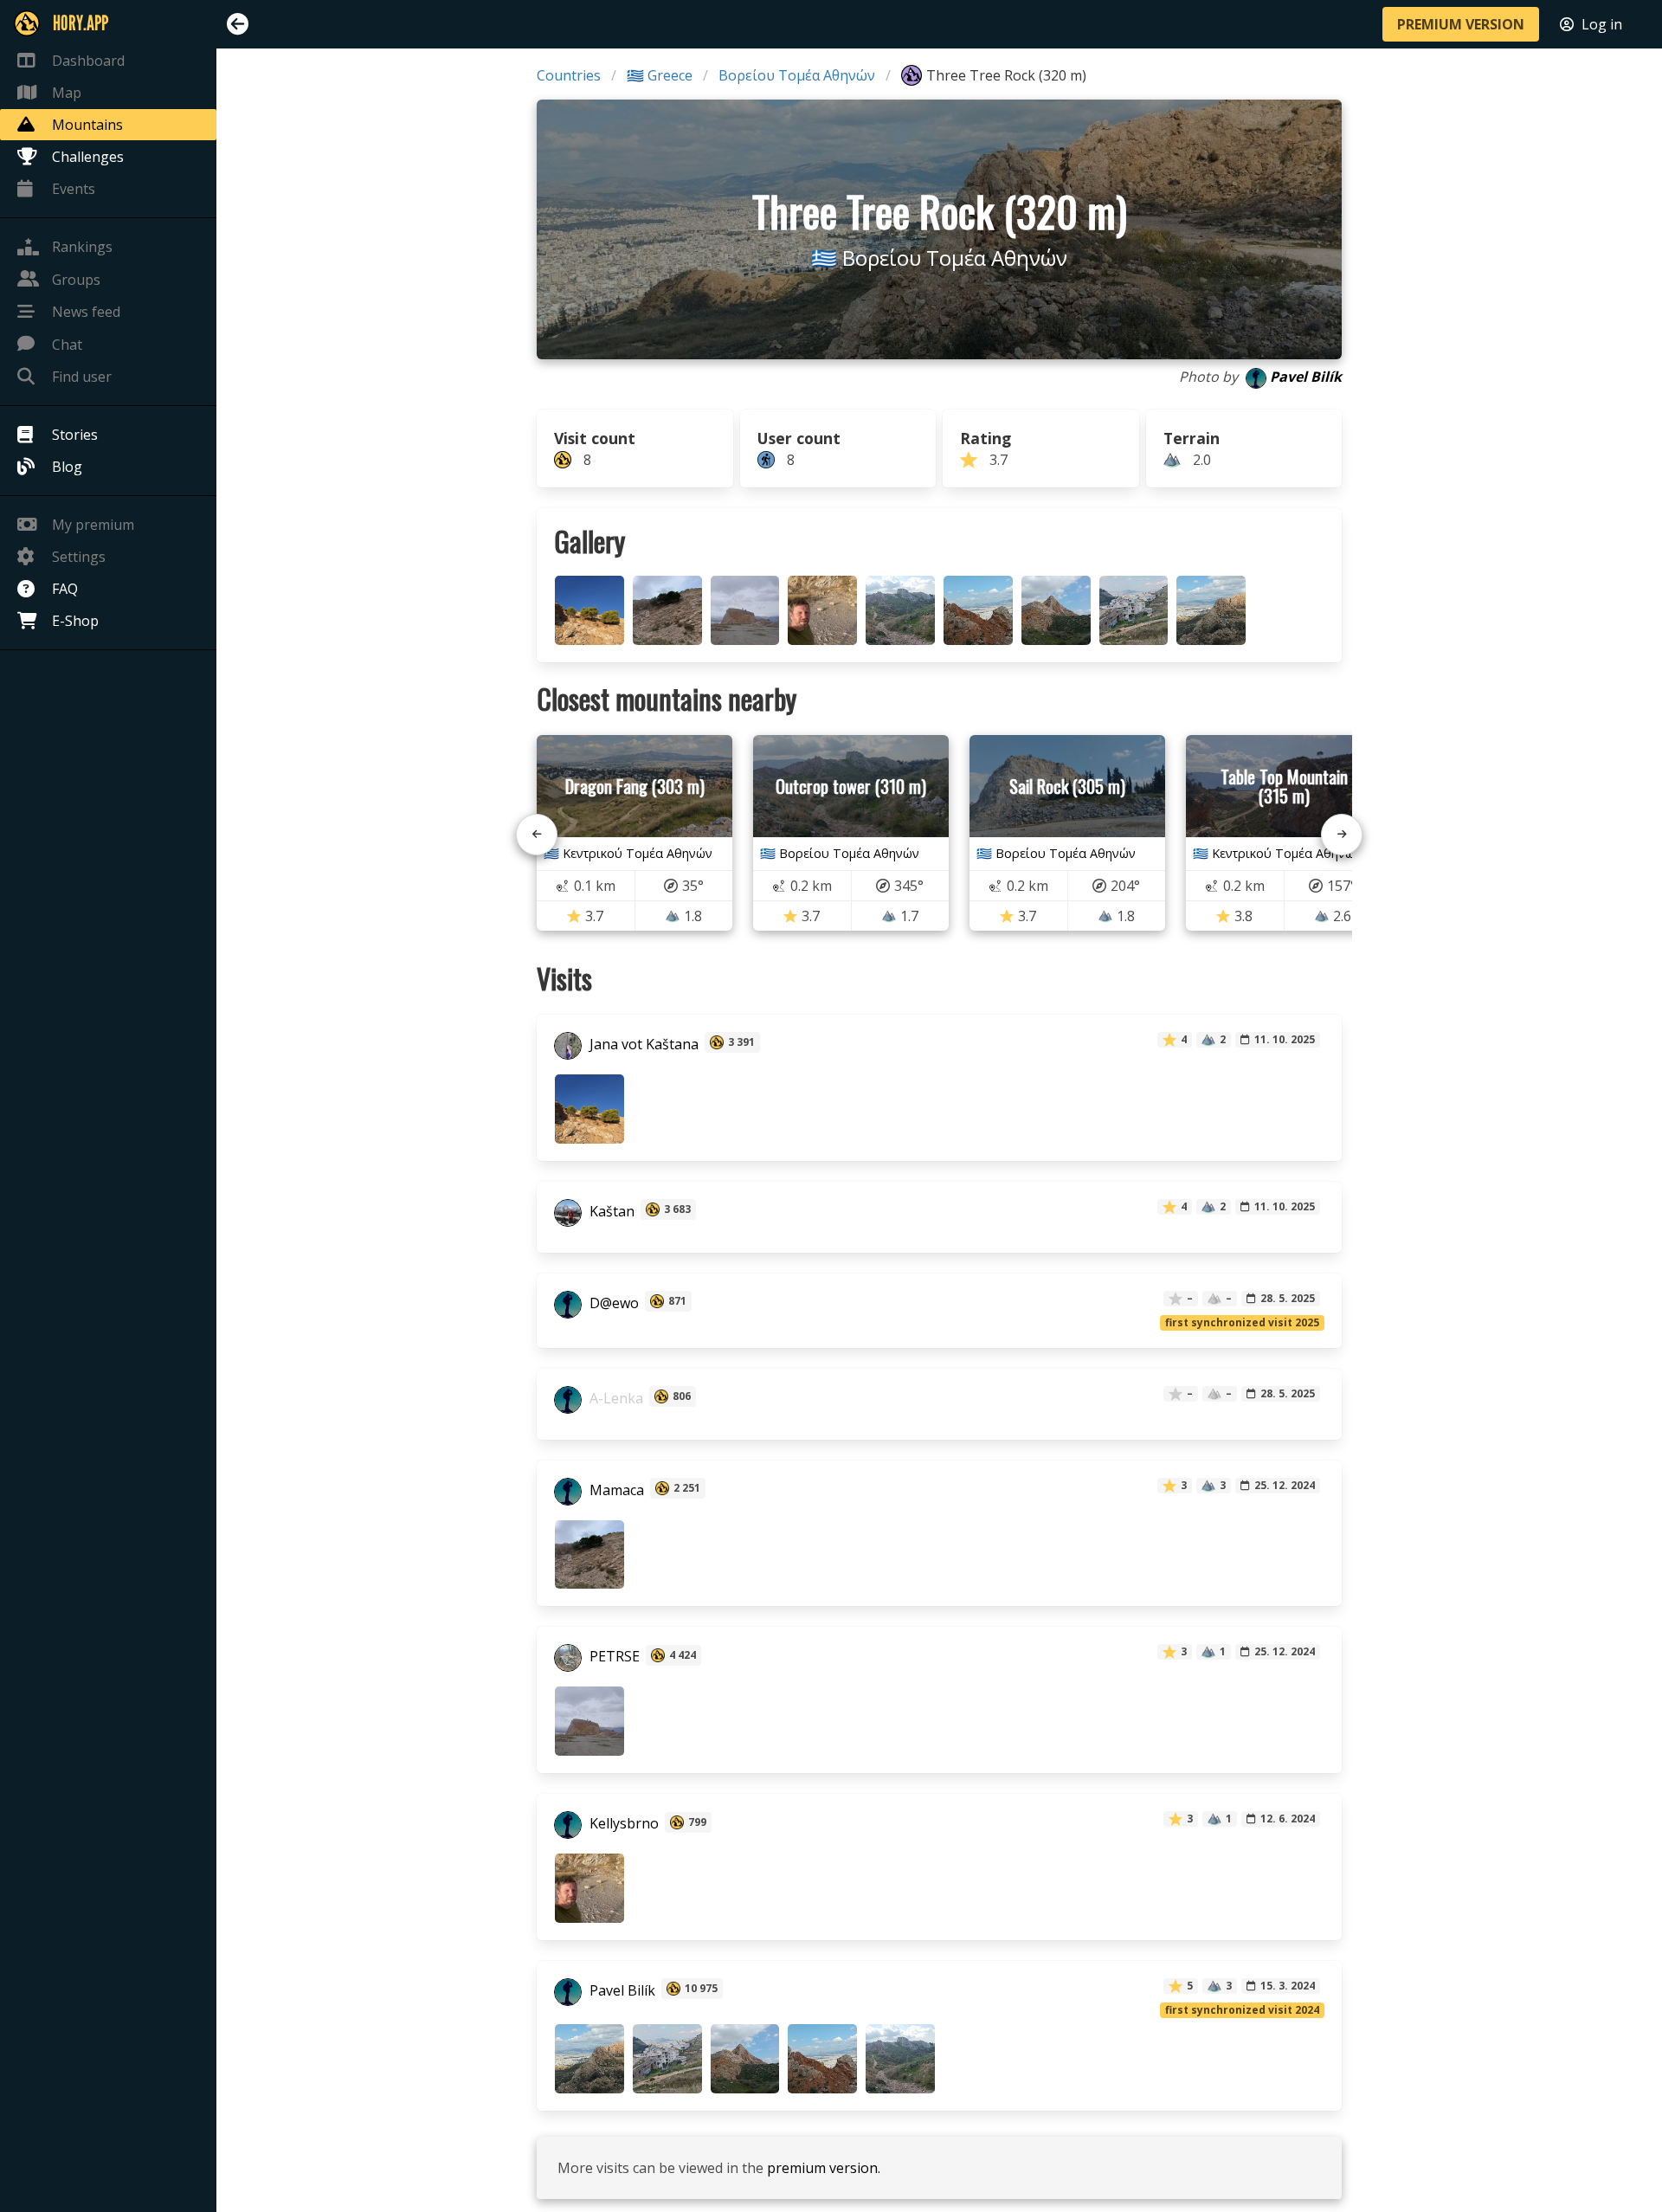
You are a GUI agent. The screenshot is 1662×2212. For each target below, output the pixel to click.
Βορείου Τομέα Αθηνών (797, 75)
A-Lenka (615, 1398)
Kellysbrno (622, 1824)
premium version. (824, 2168)
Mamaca (615, 1490)
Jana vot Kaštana (642, 1044)
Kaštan (610, 1211)
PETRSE (613, 1657)
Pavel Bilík (1306, 377)
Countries (569, 75)
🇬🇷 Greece (660, 75)
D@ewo (612, 1303)
